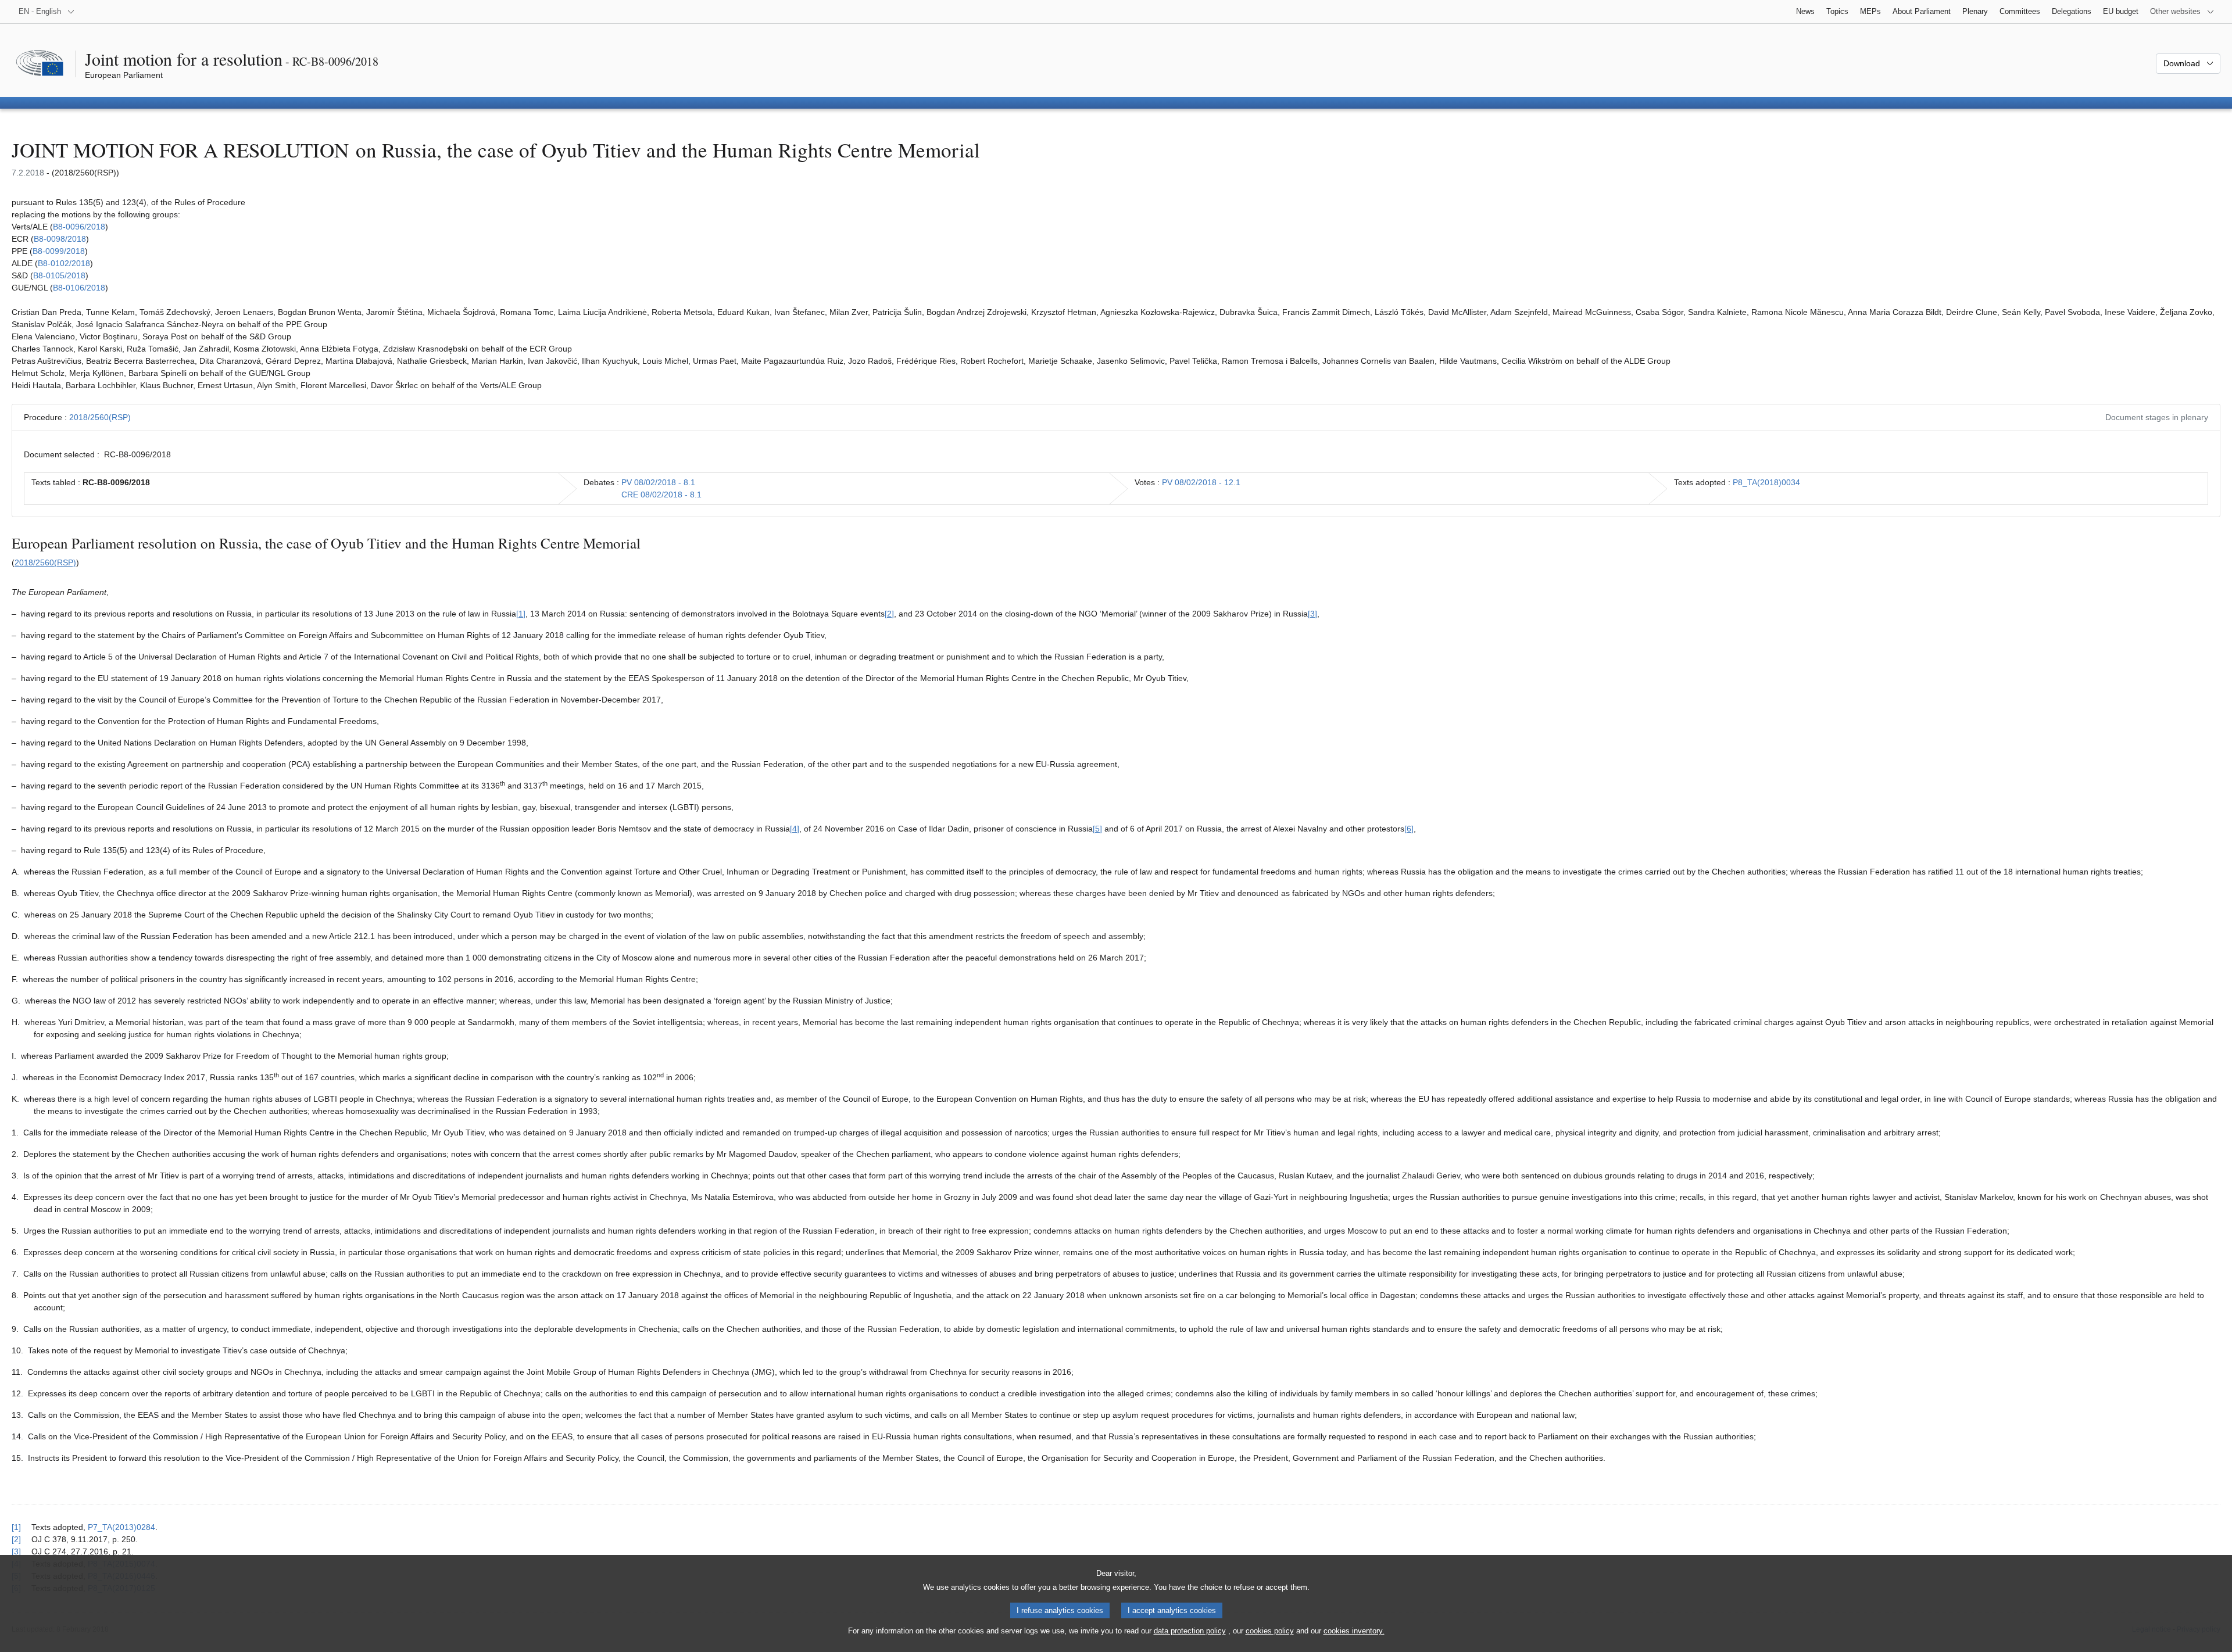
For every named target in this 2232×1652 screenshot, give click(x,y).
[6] (1409, 829)
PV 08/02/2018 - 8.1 (658, 482)
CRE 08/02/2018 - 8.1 (661, 494)
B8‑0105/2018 (59, 275)
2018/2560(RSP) (100, 417)
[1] (521, 614)
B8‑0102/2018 (64, 263)
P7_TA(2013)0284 (121, 1527)
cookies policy (1270, 1631)
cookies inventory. (1354, 1631)
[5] (1097, 829)
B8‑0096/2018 (79, 227)
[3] (1312, 614)
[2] (889, 614)
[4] (795, 829)
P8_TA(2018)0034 (1766, 482)
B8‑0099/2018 (59, 251)
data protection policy (1190, 1631)
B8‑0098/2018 (60, 239)
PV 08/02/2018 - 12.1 (1201, 482)
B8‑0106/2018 (79, 288)
